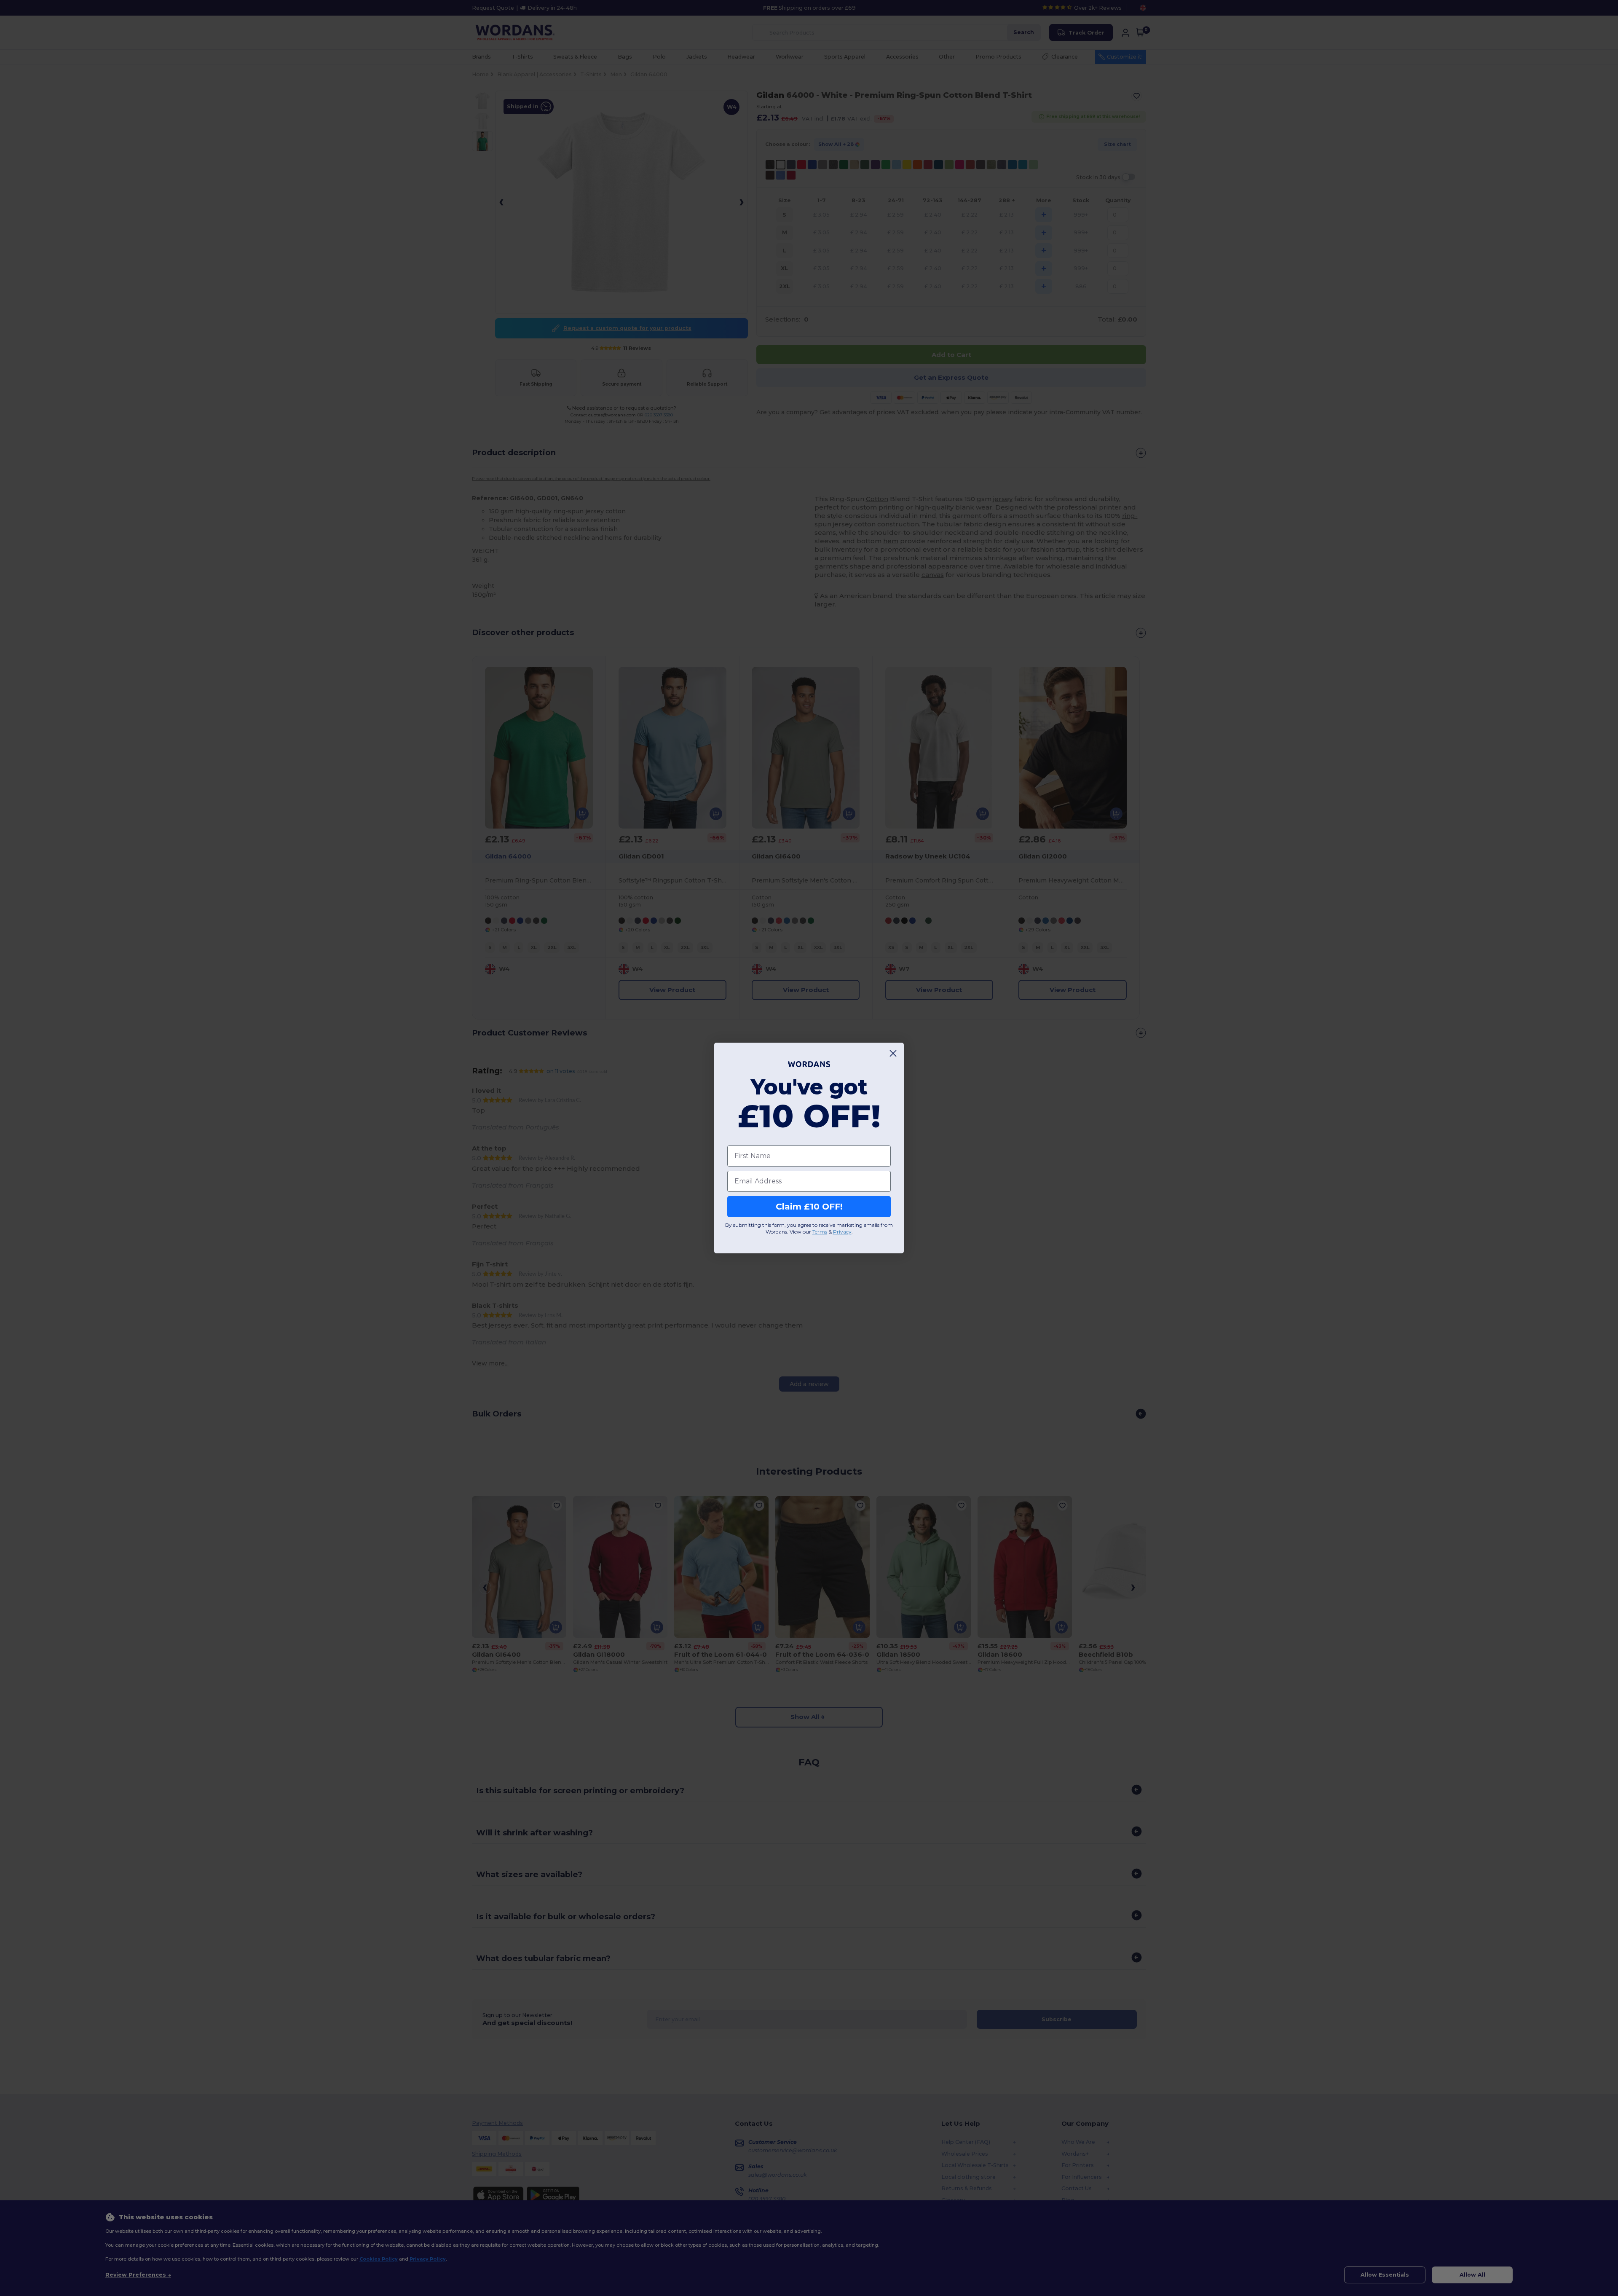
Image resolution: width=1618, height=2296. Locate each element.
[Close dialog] (893, 1053)
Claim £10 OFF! (809, 1207)
